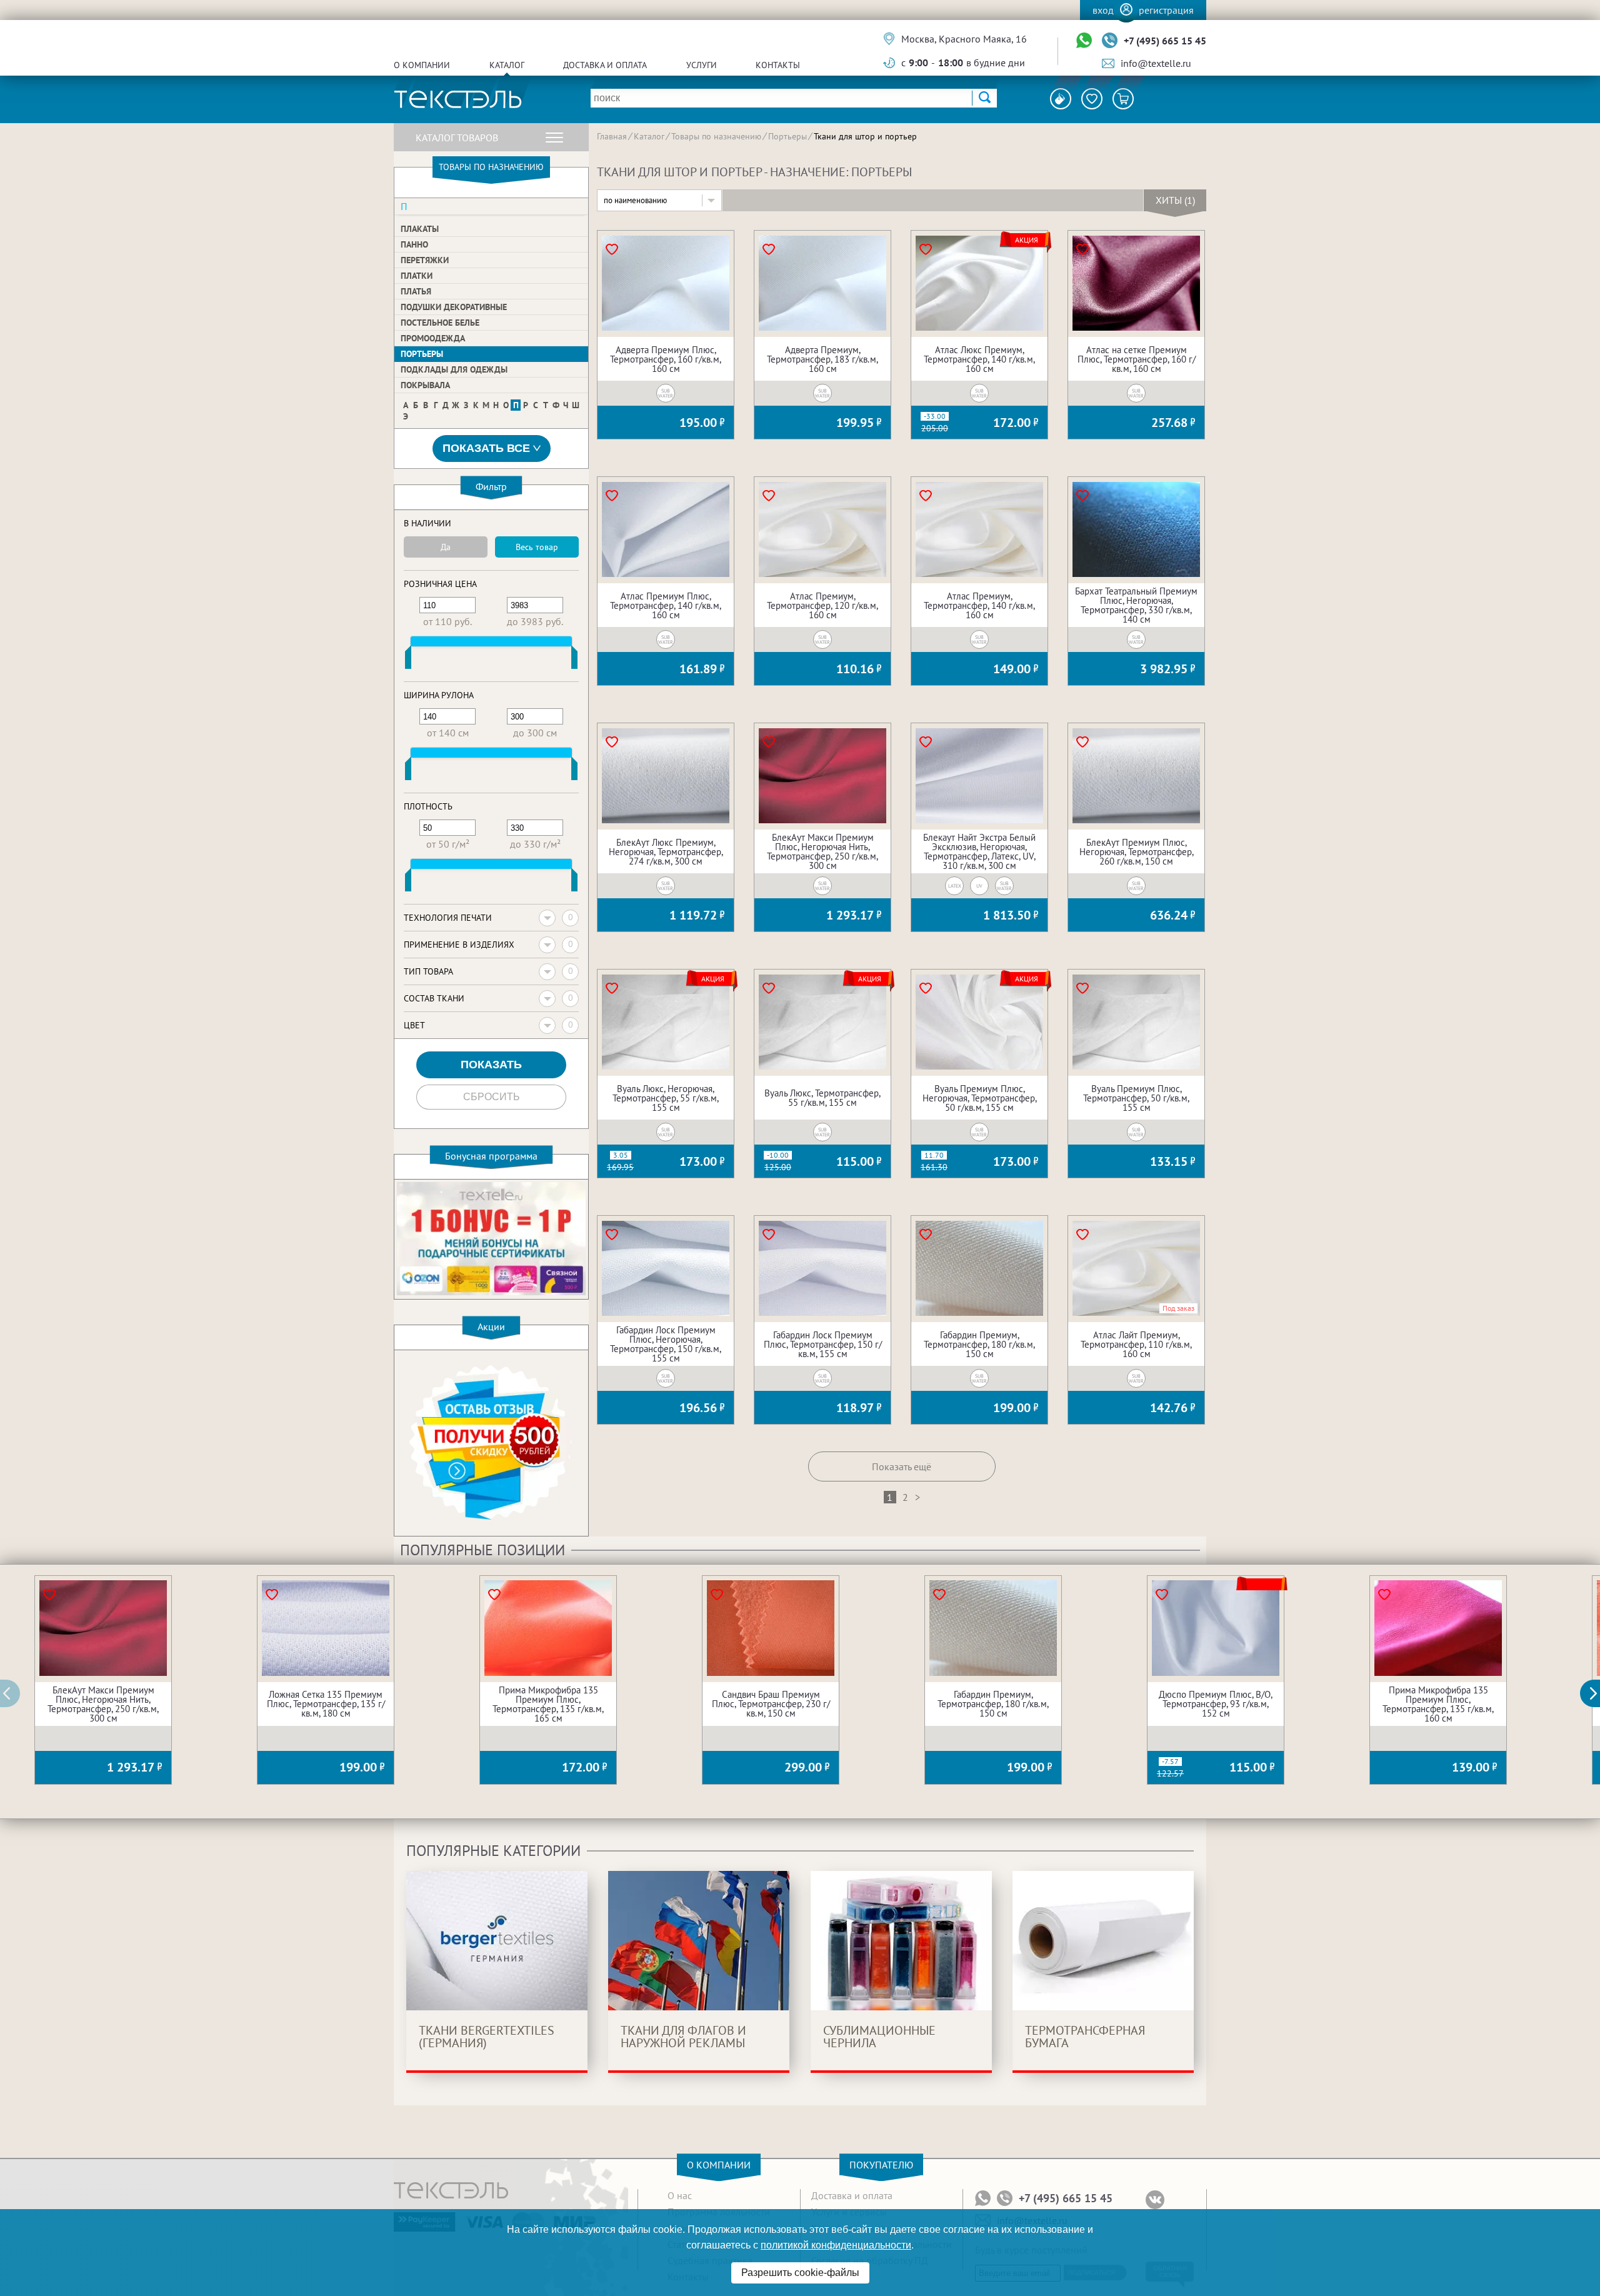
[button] (1597, 1693)
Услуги (702, 65)
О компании (422, 65)
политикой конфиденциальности (836, 2245)
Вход (1103, 10)
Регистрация (1166, 10)
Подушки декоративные (454, 307)
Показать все (486, 448)
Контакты (778, 65)
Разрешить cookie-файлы (800, 2273)
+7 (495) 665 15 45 (1165, 41)
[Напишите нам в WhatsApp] (1084, 41)
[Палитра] (1061, 99)
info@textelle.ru (1156, 63)
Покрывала (425, 385)
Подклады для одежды (454, 369)
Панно (414, 244)
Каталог (507, 65)
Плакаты (420, 229)
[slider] (408, 660)
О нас (680, 2195)
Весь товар (537, 547)
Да (446, 547)
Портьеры (422, 354)
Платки (417, 276)
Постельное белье (440, 323)
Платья (416, 291)
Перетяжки (425, 260)
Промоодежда (433, 338)
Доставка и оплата (605, 65)
